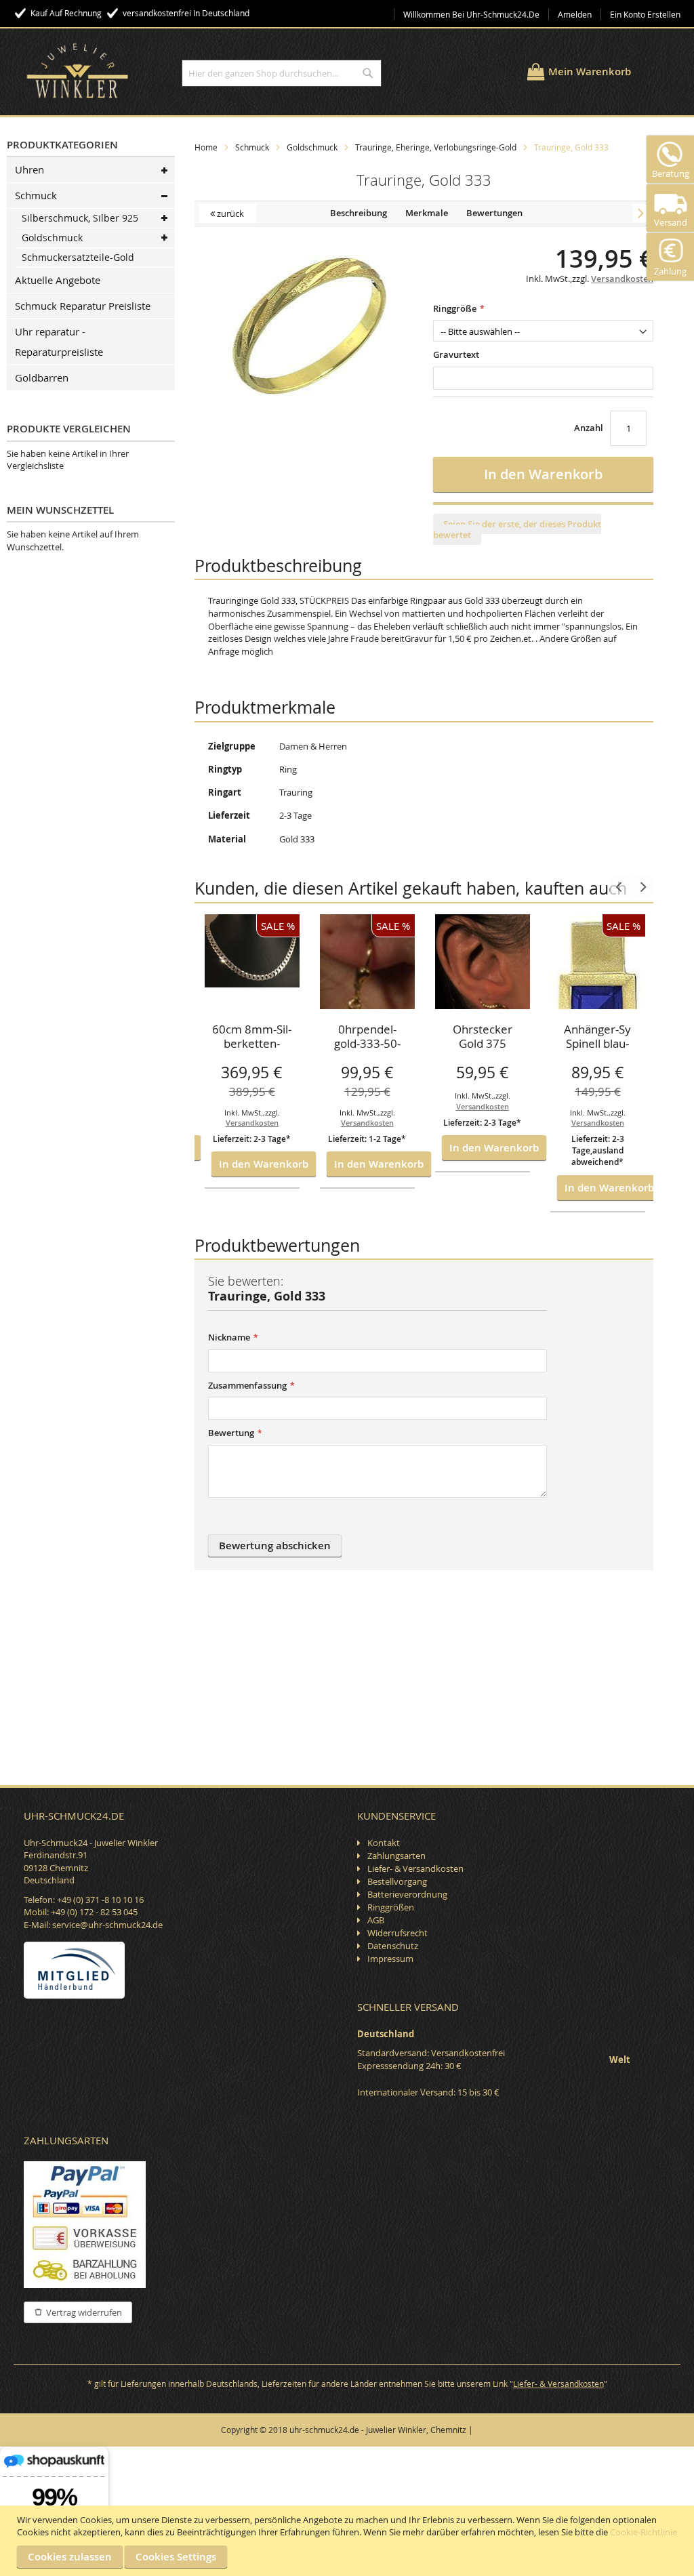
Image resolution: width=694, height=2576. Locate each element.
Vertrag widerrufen (84, 2312)
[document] (349, 2541)
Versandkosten (252, 1123)
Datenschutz (393, 1946)
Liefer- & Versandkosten (415, 1868)
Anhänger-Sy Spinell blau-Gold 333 (597, 1038)
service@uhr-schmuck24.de (107, 1925)
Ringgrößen (391, 1907)
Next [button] (642, 886)
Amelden (575, 14)
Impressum (390, 1959)
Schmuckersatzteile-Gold (78, 257)
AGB (376, 1920)
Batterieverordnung (407, 1894)
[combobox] (282, 73)
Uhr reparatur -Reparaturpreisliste (59, 342)
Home (206, 147)
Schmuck (252, 147)
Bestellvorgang (397, 1881)
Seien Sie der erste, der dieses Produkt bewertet (517, 529)
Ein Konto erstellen (645, 14)
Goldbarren (42, 377)
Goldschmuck (312, 147)
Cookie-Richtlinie (644, 2532)
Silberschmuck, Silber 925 (80, 218)
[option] (252, 1052)
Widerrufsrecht (397, 1933)
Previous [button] (620, 886)
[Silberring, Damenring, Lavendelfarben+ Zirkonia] (641, 213)
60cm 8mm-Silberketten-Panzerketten (252, 1038)
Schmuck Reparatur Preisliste (83, 306)
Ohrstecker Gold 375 (483, 1037)
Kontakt (384, 1843)
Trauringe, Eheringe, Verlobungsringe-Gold (436, 147)
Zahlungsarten (396, 1856)
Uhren (29, 169)
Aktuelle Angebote (58, 280)
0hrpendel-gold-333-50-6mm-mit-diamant (367, 1038)
